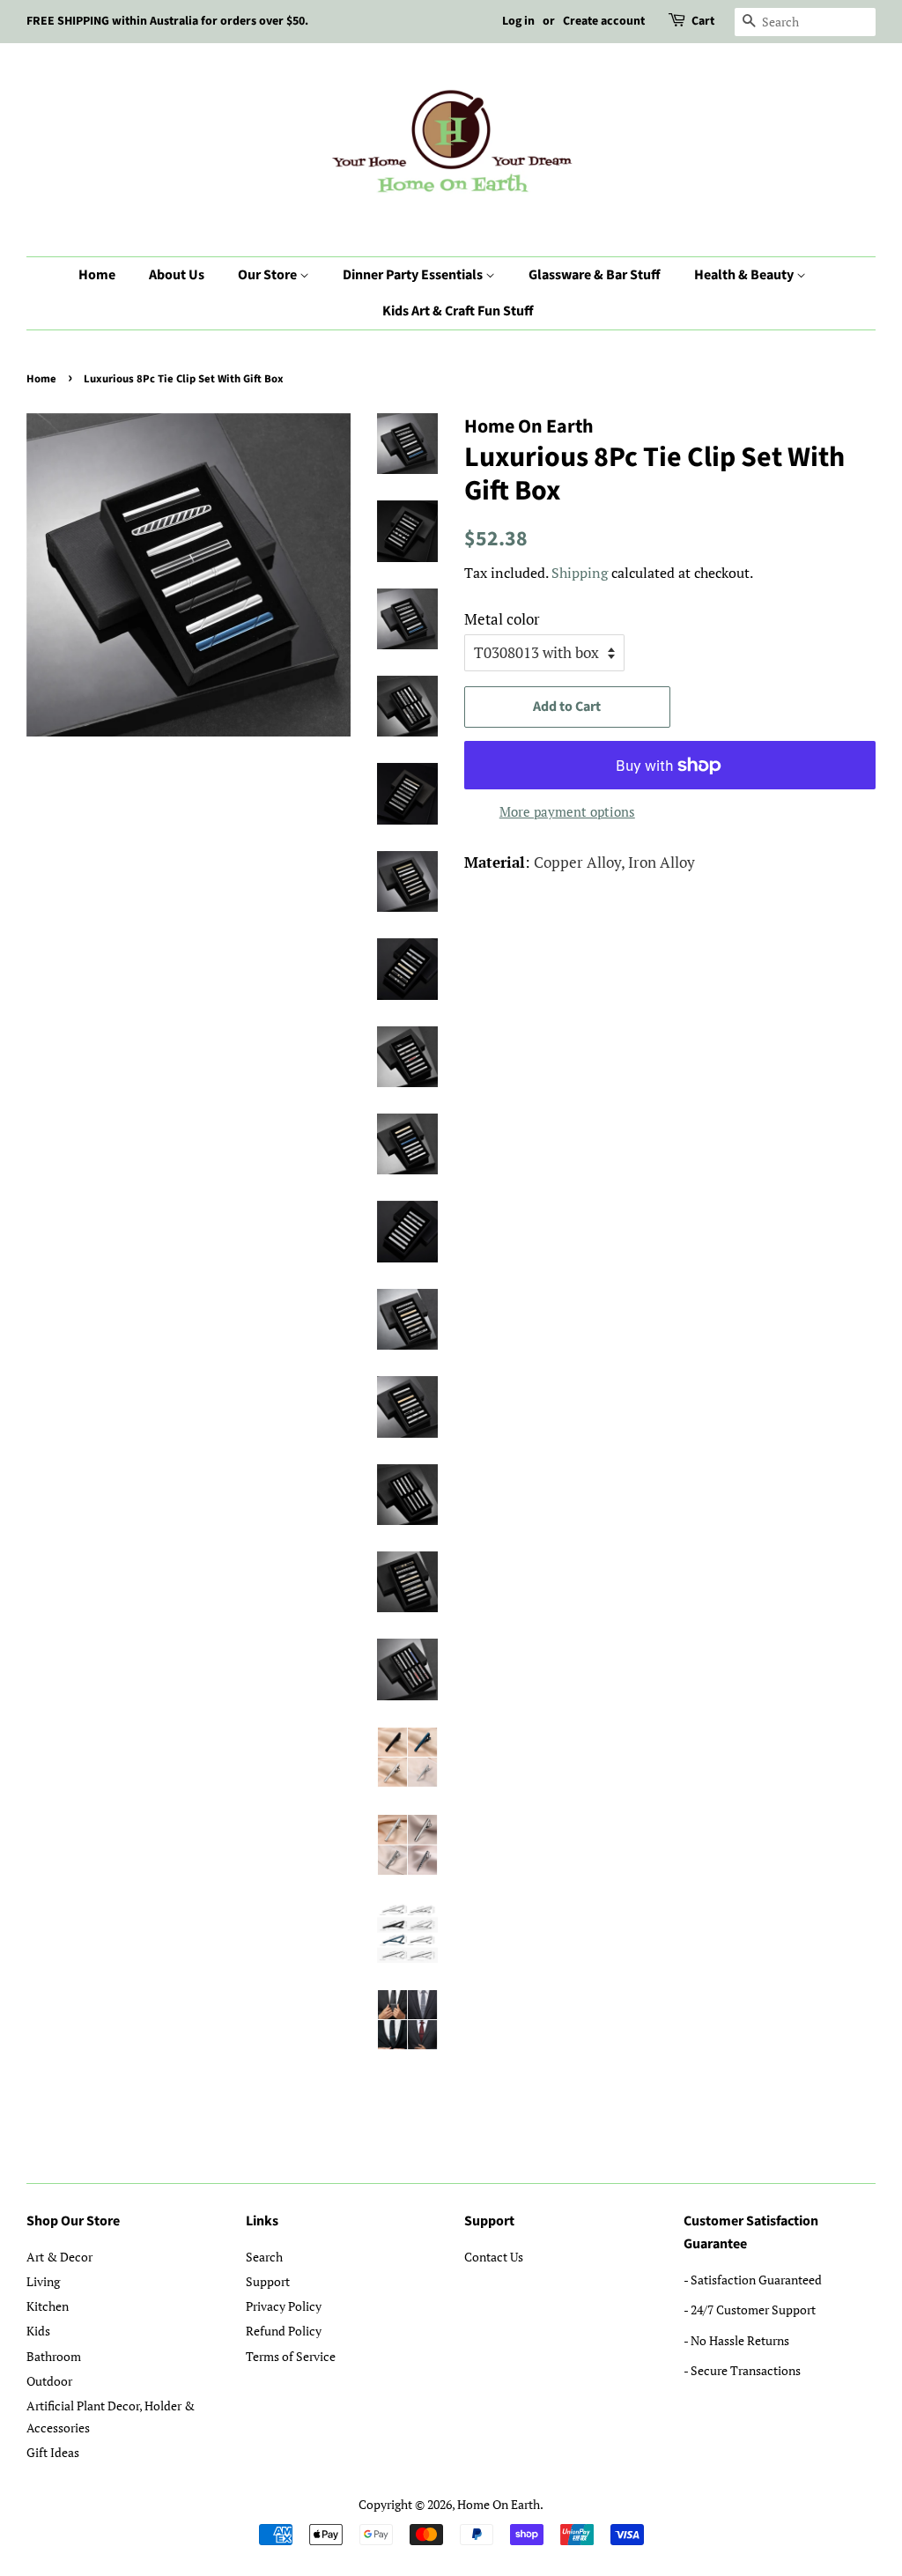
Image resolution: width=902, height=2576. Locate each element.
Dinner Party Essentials (414, 275)
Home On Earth (499, 2504)
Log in (518, 21)
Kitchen (48, 2306)
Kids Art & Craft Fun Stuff (458, 311)
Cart (703, 21)
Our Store (269, 275)
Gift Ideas (53, 2452)
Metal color (502, 619)
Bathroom (54, 2356)
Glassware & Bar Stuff (595, 275)
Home (97, 275)
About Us (177, 275)
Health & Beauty (745, 275)
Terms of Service (291, 2356)
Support (268, 2281)
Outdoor (49, 2381)
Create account (604, 21)
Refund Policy (284, 2331)
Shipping (580, 573)
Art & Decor (59, 2257)
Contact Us (494, 2257)
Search (264, 2257)
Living (43, 2281)
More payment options (567, 811)
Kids (38, 2331)
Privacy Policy (284, 2306)
